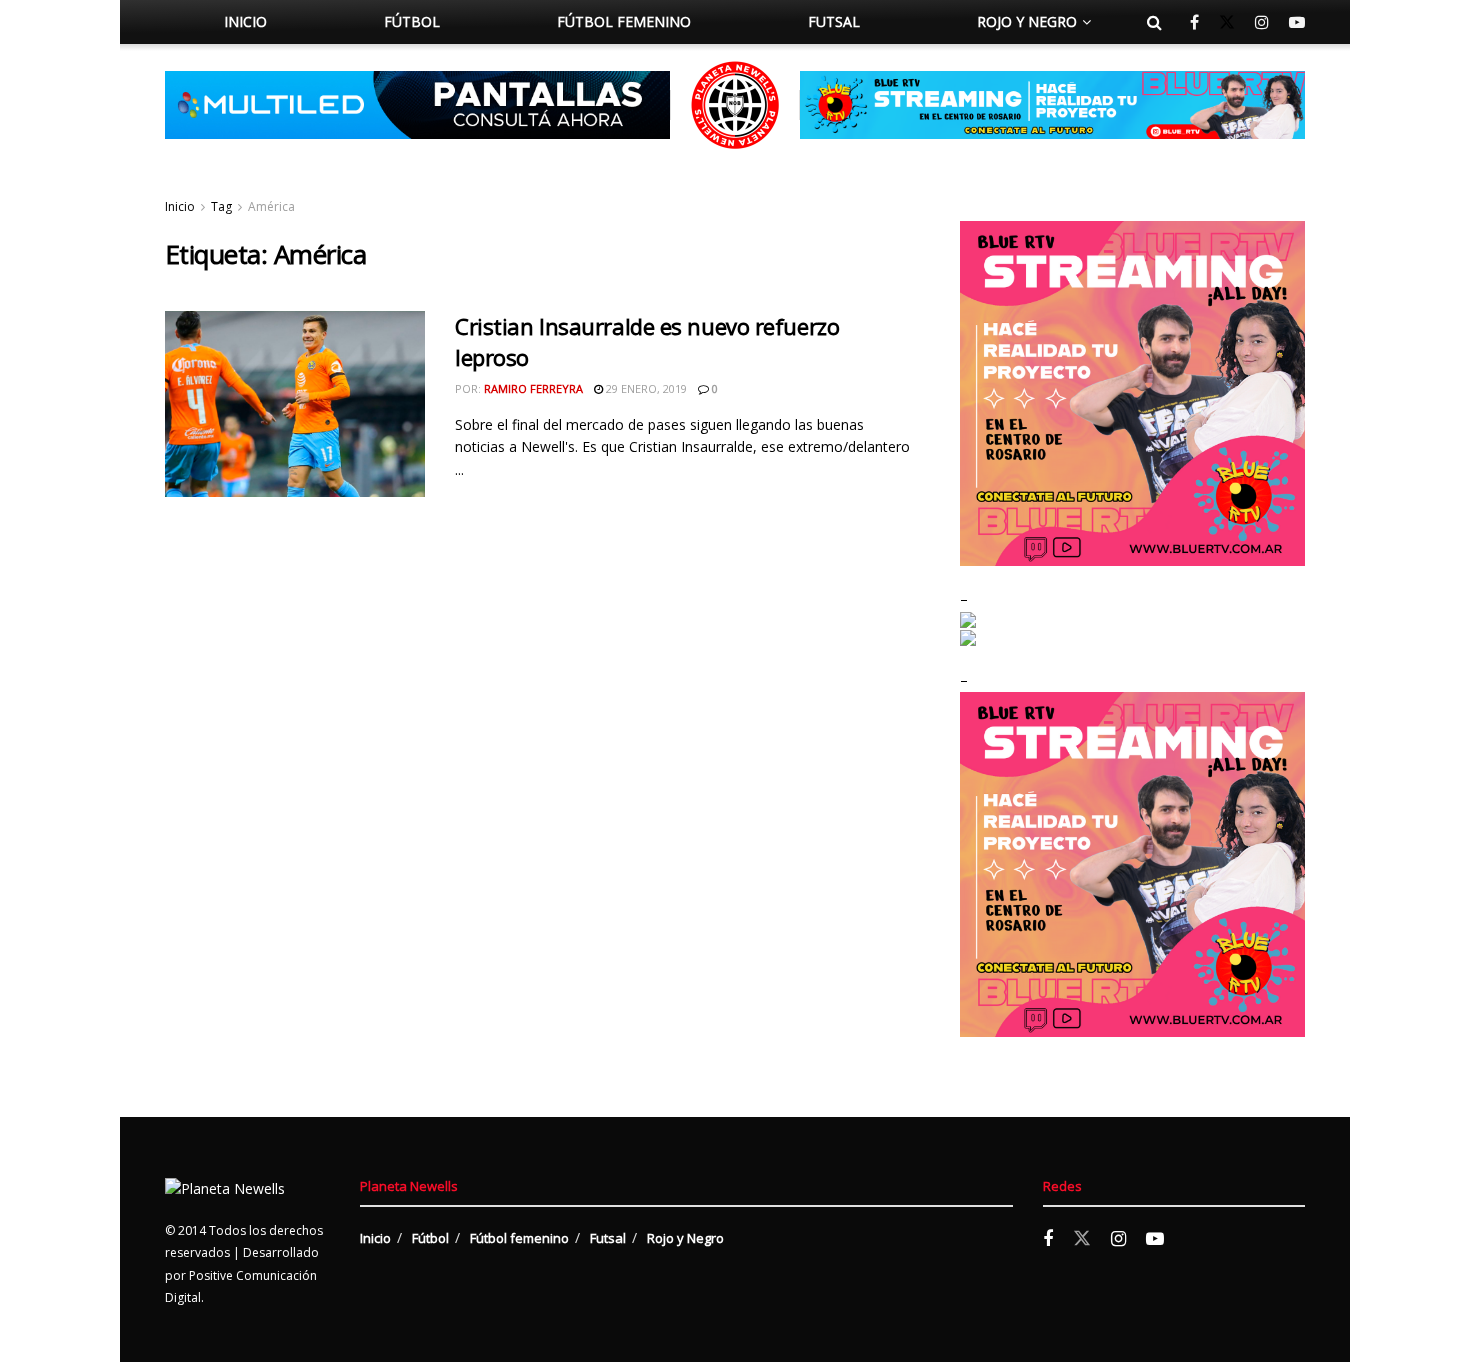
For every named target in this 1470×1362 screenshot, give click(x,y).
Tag (221, 206)
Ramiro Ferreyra (533, 388)
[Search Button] (1154, 22)
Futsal (834, 21)
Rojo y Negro (1027, 21)
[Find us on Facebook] (1194, 22)
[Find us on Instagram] (1262, 22)
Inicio (245, 21)
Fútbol (412, 21)
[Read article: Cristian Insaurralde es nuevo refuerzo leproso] (295, 404)
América (271, 206)
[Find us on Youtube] (1297, 22)
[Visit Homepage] (735, 105)
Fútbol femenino (624, 21)
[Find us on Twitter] (1227, 22)
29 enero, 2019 (645, 388)
